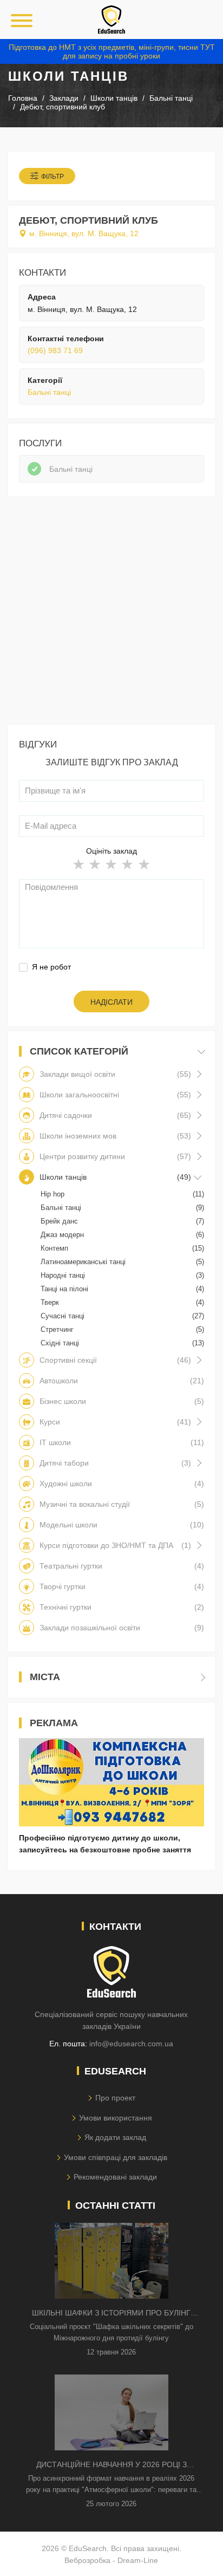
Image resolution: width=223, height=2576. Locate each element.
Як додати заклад (115, 2137)
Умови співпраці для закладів (116, 2157)
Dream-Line (138, 2560)
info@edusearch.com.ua (131, 2044)
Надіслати (111, 1002)
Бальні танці (49, 392)
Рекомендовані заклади (115, 2177)
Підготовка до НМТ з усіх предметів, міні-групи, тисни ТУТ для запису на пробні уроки (112, 51)
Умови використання (116, 2118)
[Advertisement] (111, 613)
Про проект (115, 2098)
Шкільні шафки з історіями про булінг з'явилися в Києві (111, 2314)
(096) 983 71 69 (55, 350)
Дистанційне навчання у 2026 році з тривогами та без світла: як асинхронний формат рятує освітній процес (111, 2465)
